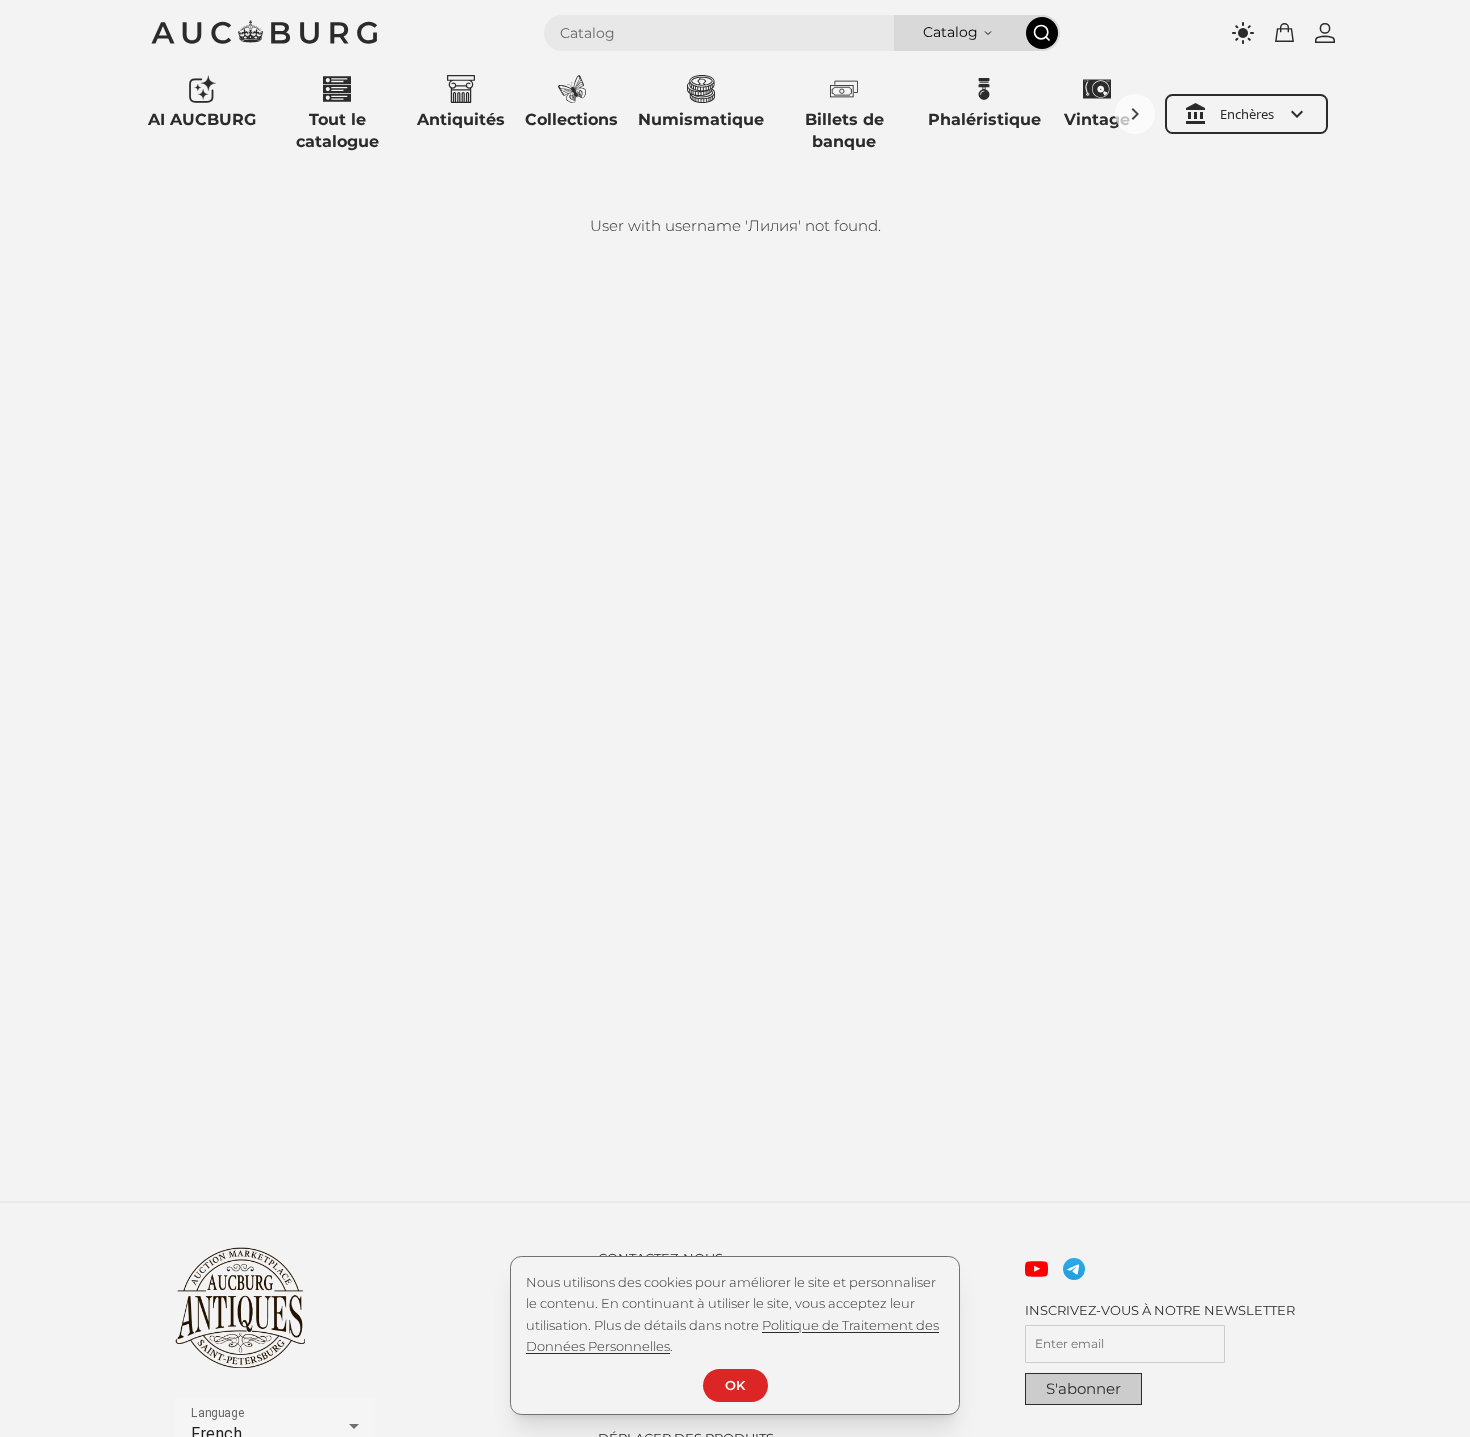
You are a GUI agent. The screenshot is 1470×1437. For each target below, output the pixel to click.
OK (735, 1385)
